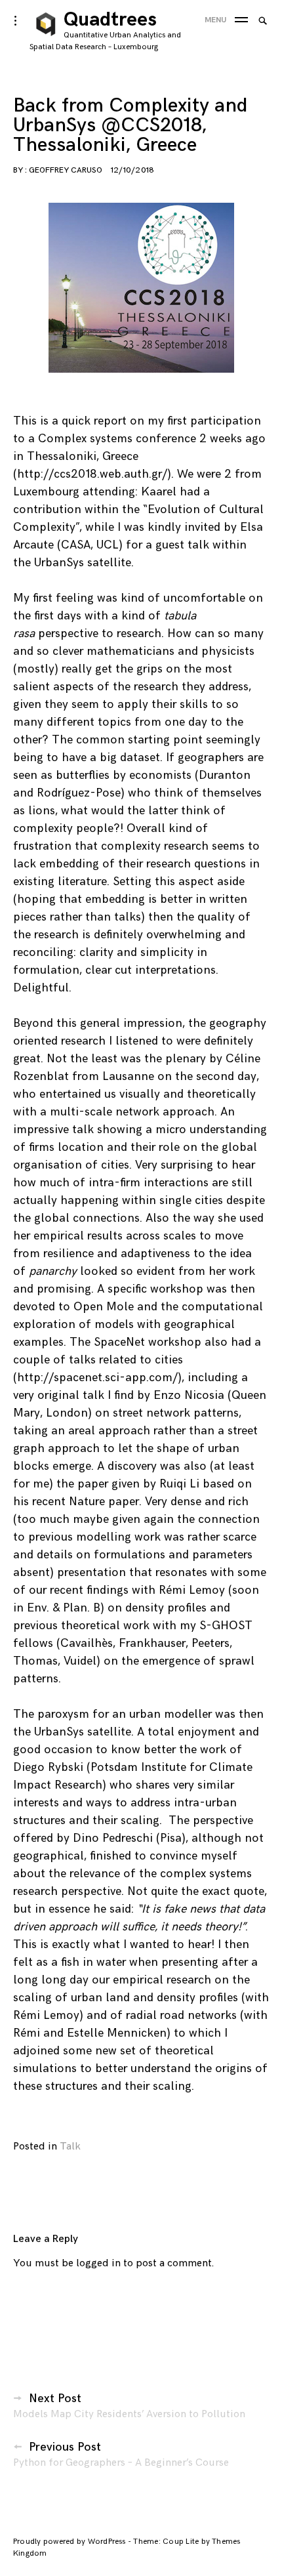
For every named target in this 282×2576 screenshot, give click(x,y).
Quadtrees (110, 20)
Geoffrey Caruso (66, 170)
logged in (98, 2263)
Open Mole (105, 1307)
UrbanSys (59, 563)
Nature (87, 1502)
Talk (70, 2147)
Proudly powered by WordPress (70, 2542)
